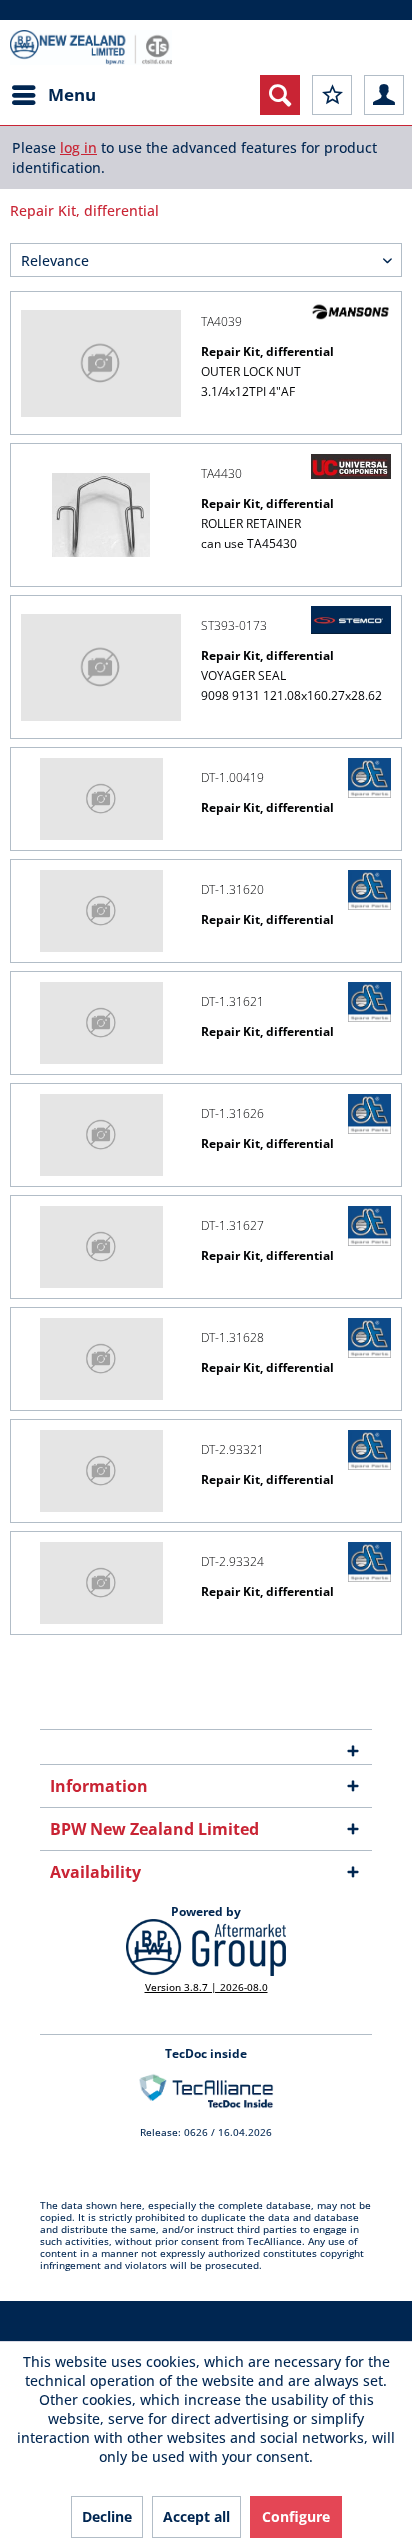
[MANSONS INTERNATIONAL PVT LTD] (351, 311)
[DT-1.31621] (101, 1023)
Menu (72, 94)
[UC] (351, 466)
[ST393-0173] (101, 667)
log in (78, 147)
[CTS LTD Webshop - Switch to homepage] (91, 47)
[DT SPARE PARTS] (369, 778)
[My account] (384, 95)
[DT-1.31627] (101, 1247)
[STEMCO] (351, 620)
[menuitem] (53, 95)
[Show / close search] (280, 95)
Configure (296, 2516)
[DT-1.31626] (101, 1135)
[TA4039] (101, 363)
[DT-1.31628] (101, 1359)
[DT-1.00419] (101, 799)
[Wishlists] (332, 95)
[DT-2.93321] (101, 1471)
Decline (107, 2516)
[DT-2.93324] (101, 1583)
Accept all (196, 2516)
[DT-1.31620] (101, 911)
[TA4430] (101, 515)
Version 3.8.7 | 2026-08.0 (206, 1987)
